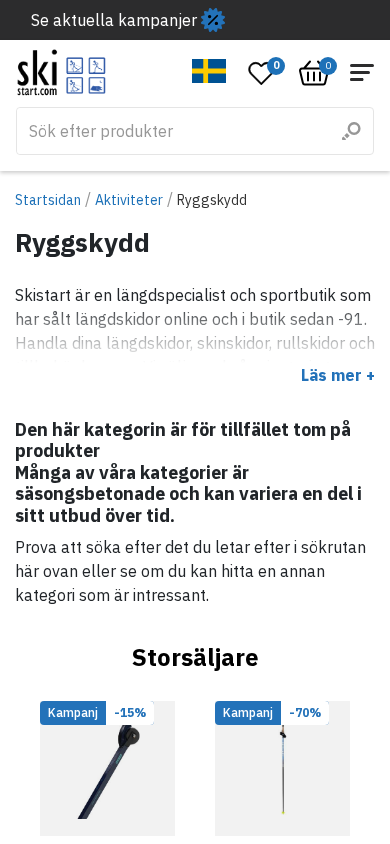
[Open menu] (362, 72)
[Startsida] (61, 72)
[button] (209, 71)
